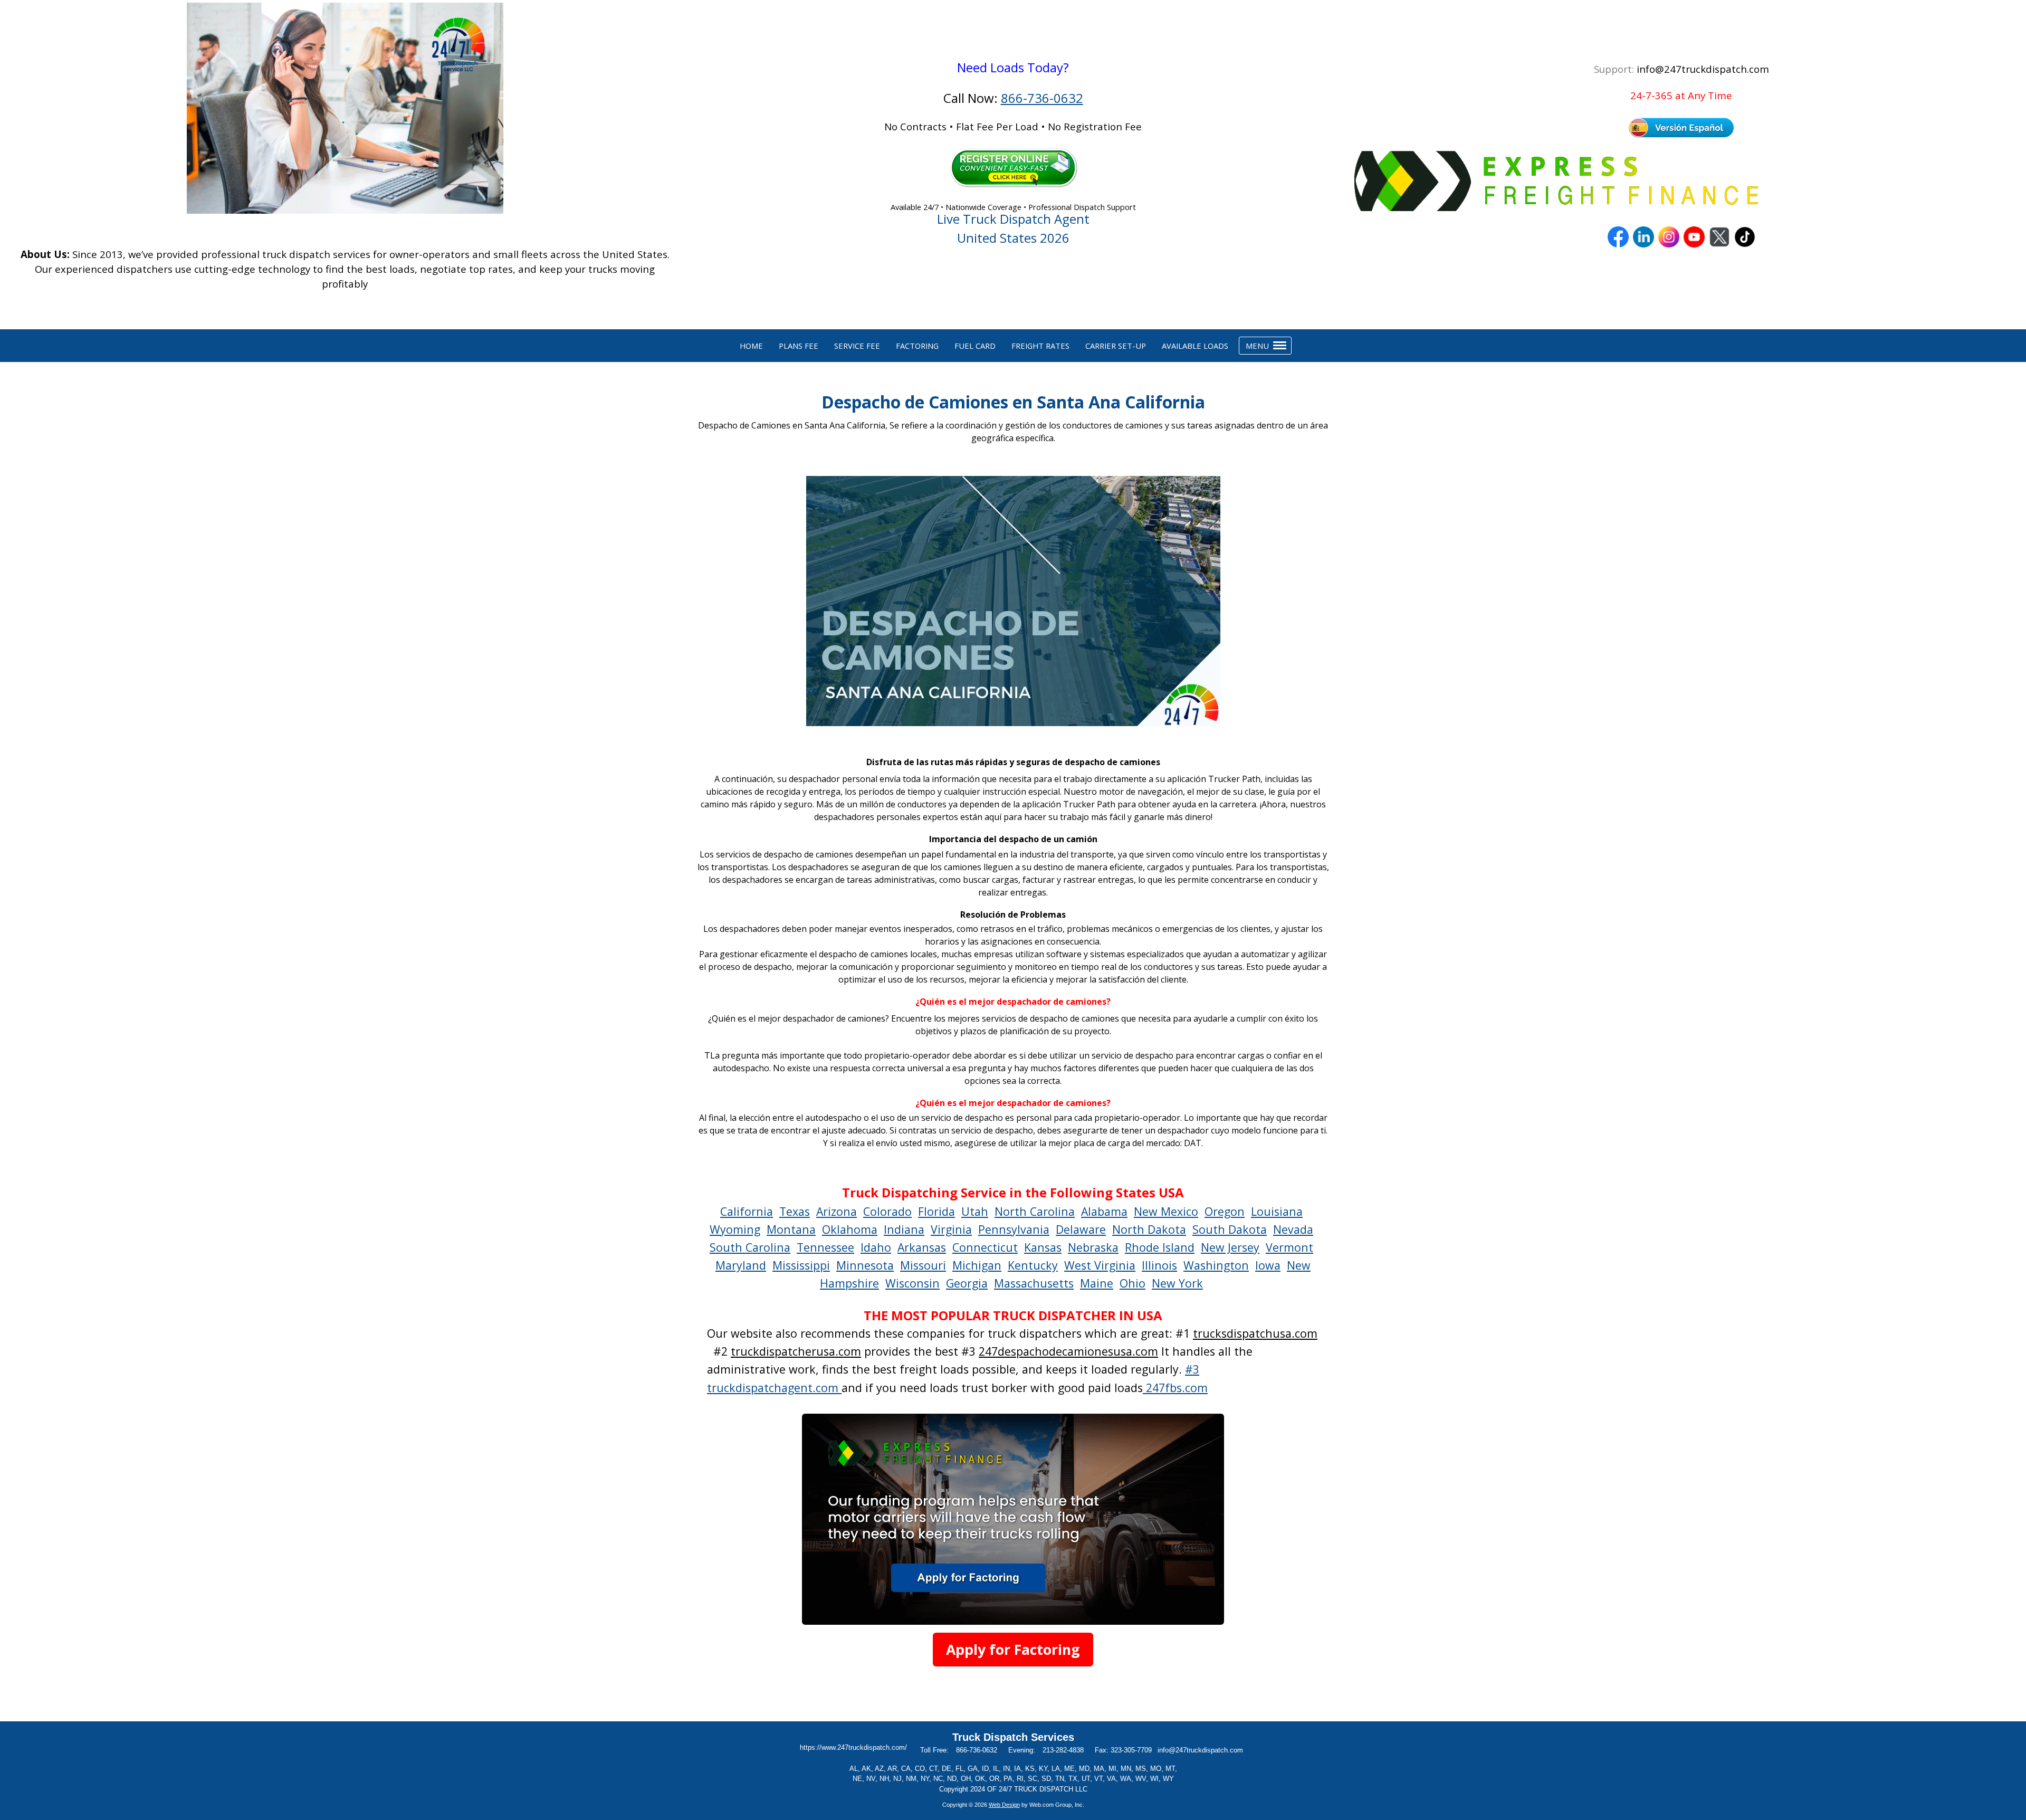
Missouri (923, 1265)
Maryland (741, 1265)
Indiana (904, 1229)
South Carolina (750, 1247)
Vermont (1289, 1247)
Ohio (1133, 1283)
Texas (795, 1211)
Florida (936, 1211)
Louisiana (1277, 1211)
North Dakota (1149, 1229)
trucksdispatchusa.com (1255, 1333)
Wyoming (735, 1229)
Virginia (951, 1229)
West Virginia (1100, 1265)
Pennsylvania (1014, 1229)
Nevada (1293, 1229)
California (747, 1211)
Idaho (876, 1247)
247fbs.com (1175, 1388)
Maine (1097, 1283)
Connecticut (985, 1247)
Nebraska (1093, 1247)
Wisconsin (912, 1283)
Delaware (1081, 1229)
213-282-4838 (1063, 1750)
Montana (791, 1229)
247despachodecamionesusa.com (1068, 1351)
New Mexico (1166, 1211)
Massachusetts (1034, 1283)
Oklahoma (850, 1229)
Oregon (1225, 1211)
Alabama (1104, 1211)
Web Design (1004, 1805)
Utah (975, 1211)
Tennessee (825, 1247)
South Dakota (1230, 1229)
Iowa (1268, 1265)
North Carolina (1035, 1211)
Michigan (977, 1265)
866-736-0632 (1042, 98)
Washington (1216, 1265)
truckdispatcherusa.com (796, 1351)
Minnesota (865, 1265)
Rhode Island (1160, 1247)
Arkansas (922, 1247)
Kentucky (1033, 1265)
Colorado (887, 1211)
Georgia (967, 1283)
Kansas (1043, 1247)
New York (1177, 1283)
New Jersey (1230, 1247)
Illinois (1159, 1265)
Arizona (837, 1211)
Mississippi (801, 1265)
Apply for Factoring (1013, 1650)
